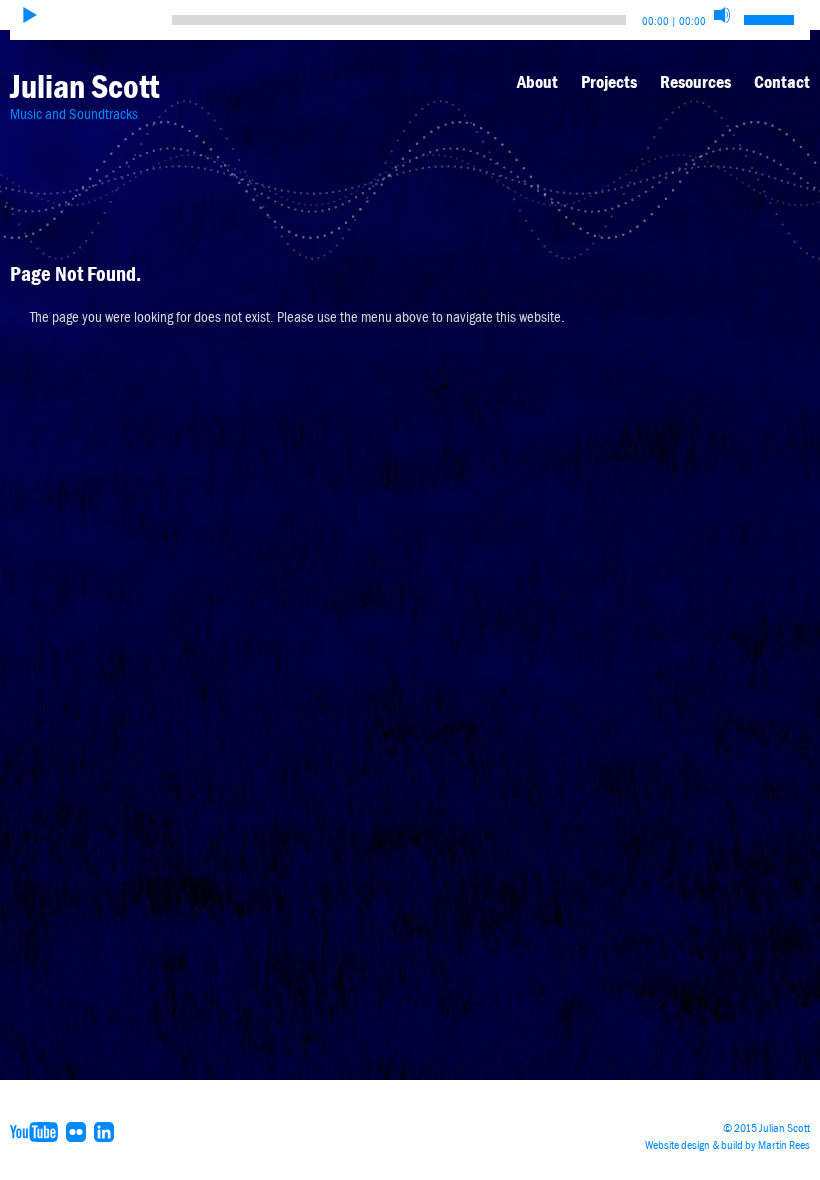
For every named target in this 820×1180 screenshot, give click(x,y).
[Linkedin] (106, 1131)
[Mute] (722, 15)
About (537, 82)
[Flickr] (78, 1131)
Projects (609, 82)
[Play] (30, 15)
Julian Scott (84, 86)
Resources (695, 82)
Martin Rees (784, 1145)
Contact (782, 82)
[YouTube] (36, 1131)
